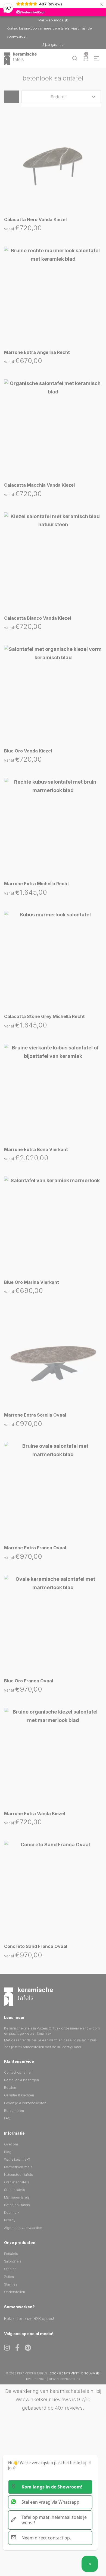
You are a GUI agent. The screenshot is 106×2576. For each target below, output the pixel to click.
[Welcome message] (90, 2564)
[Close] (90, 2462)
